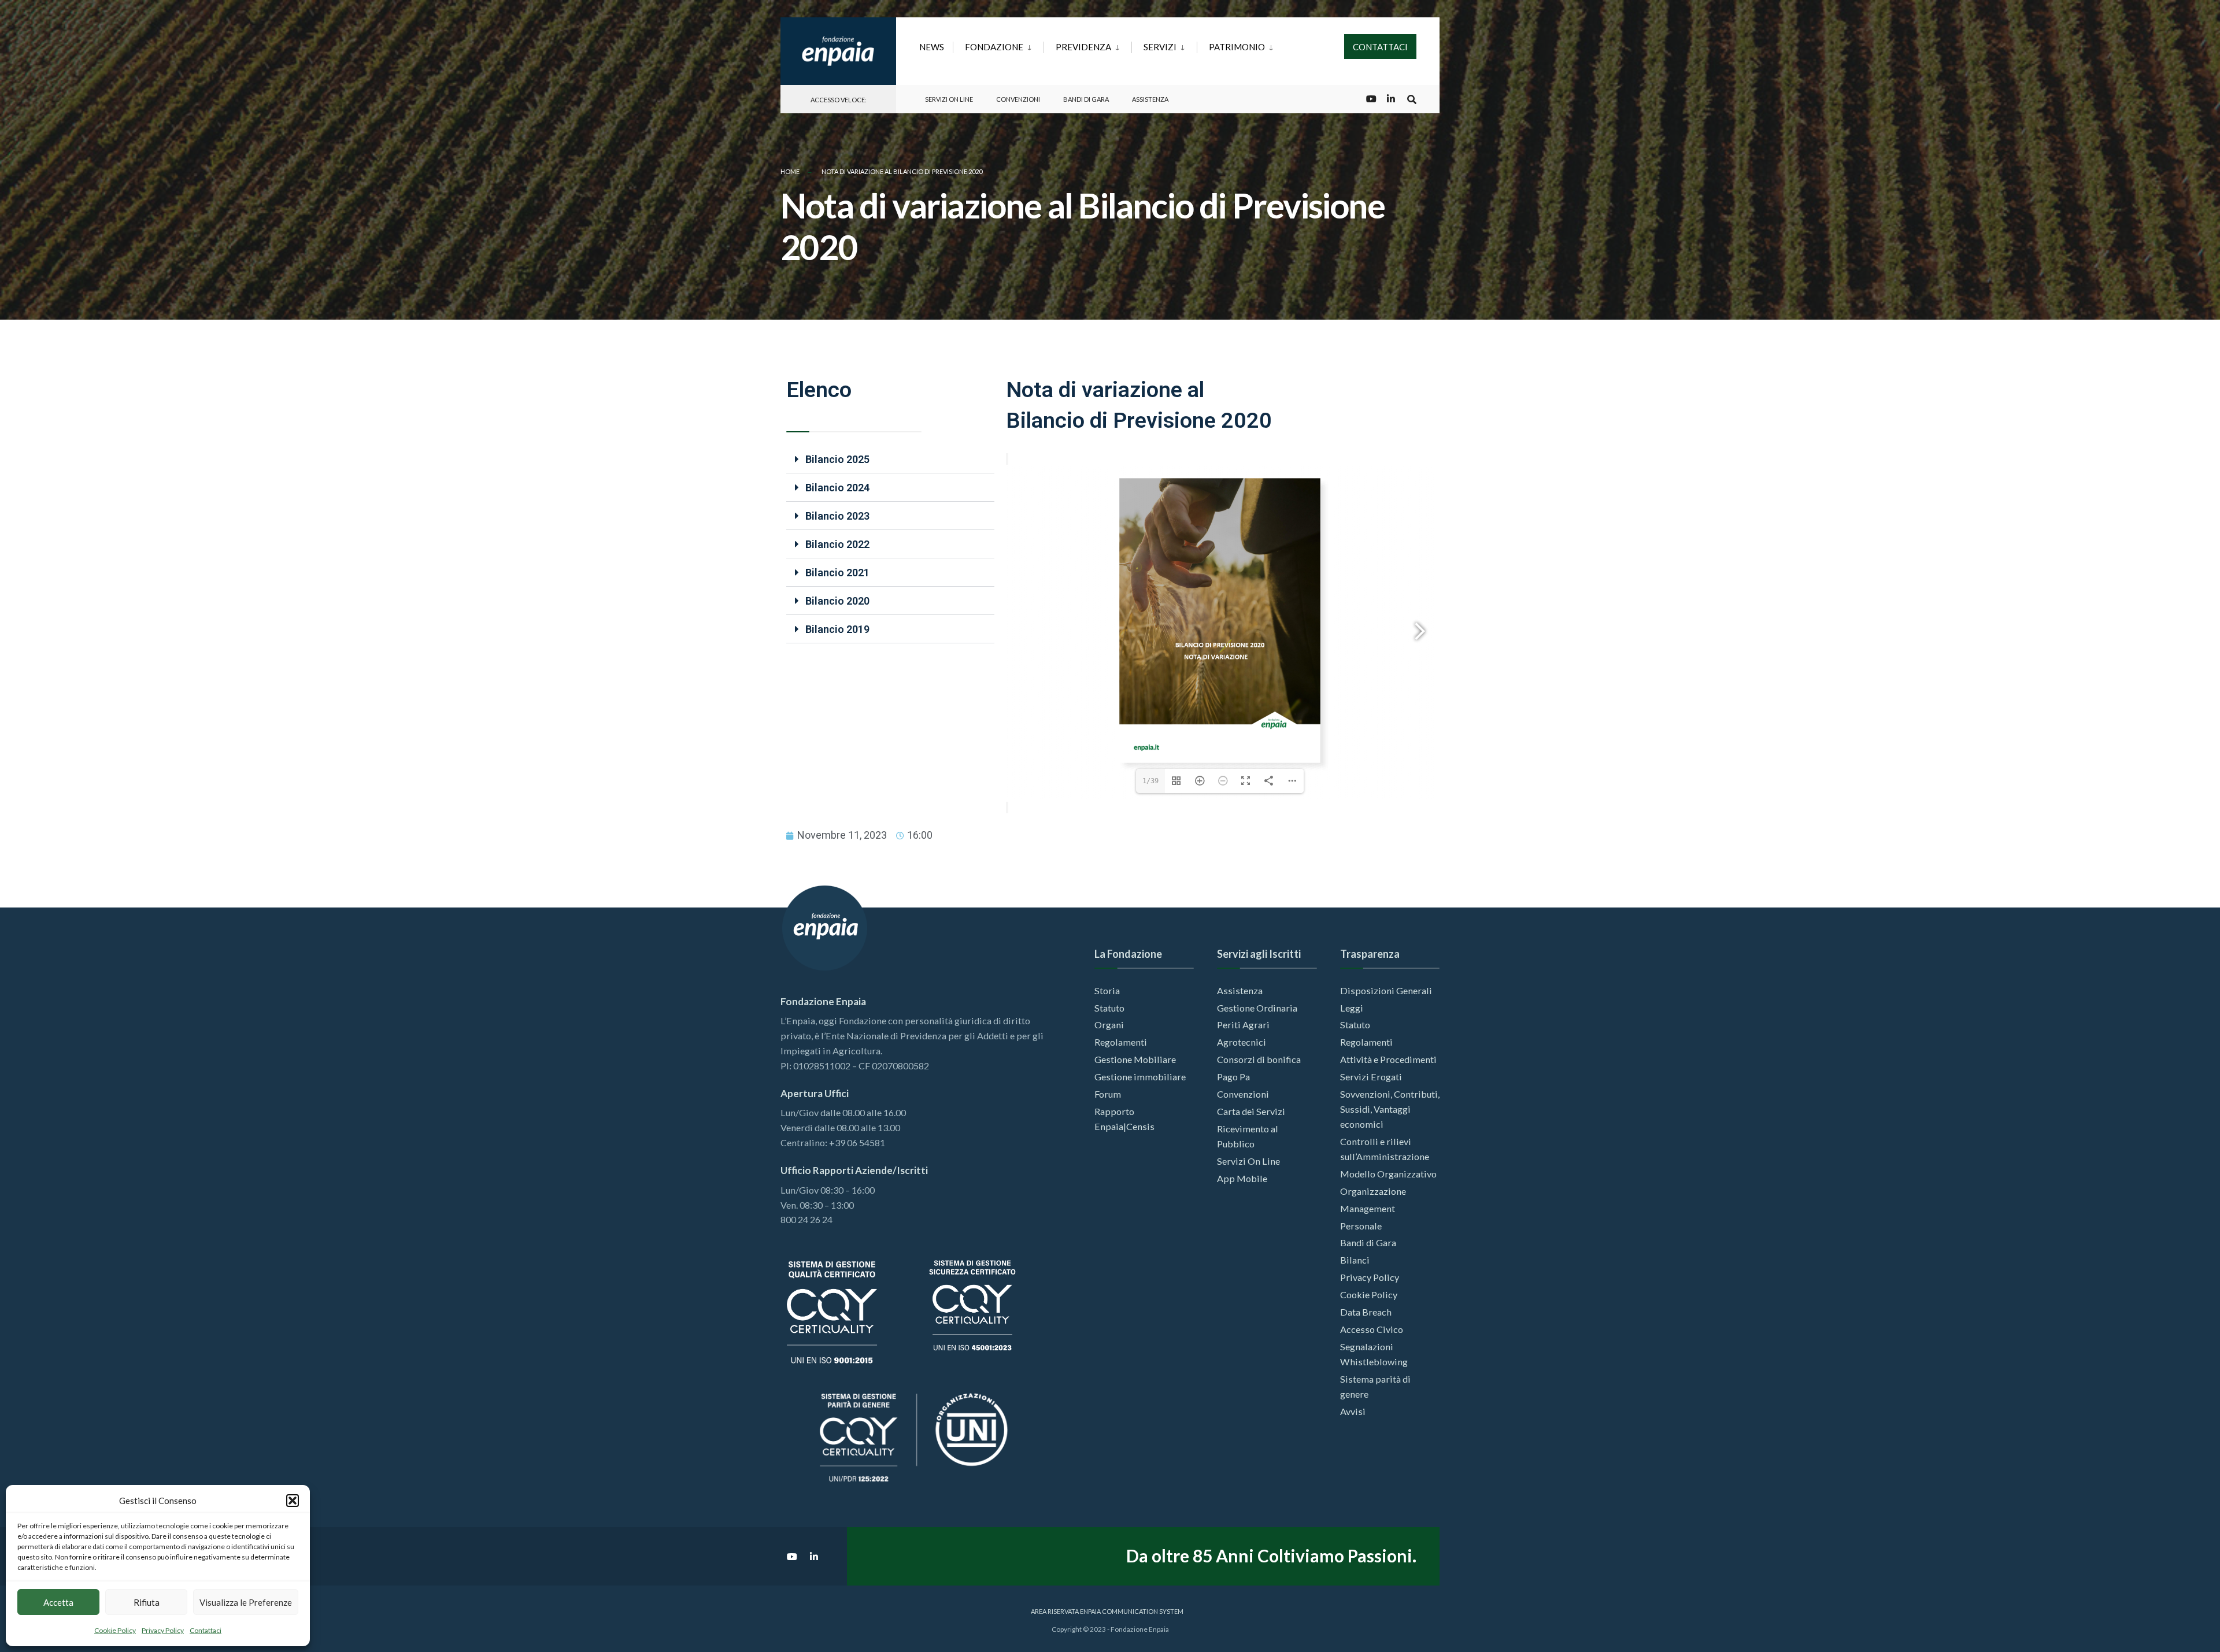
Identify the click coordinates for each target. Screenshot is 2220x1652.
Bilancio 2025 (837, 459)
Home (790, 171)
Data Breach (1366, 1312)
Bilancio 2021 (837, 573)
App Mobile (1242, 1178)
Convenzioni (1018, 99)
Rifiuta (147, 1602)
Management (1368, 1208)
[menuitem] (998, 45)
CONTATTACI (1380, 47)
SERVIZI (1160, 47)
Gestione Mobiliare (1135, 1059)
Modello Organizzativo (1388, 1174)
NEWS (932, 47)
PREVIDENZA (1083, 47)
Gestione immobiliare (1140, 1077)
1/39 (1150, 781)
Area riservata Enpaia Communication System (1107, 1611)
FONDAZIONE (994, 47)
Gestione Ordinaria (1257, 1008)
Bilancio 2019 (837, 629)
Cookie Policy (115, 1630)
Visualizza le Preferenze (246, 1602)
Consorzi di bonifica (1259, 1059)
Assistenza (1150, 99)
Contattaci (206, 1630)
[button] (293, 1501)
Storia (1107, 990)
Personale (1361, 1226)
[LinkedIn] (1391, 99)
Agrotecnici (1242, 1042)
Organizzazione (1373, 1191)
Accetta (58, 1602)
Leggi (1352, 1008)
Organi (1109, 1025)
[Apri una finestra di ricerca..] (1412, 99)
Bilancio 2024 (837, 488)
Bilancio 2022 (837, 544)
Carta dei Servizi (1251, 1111)
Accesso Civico (1372, 1329)
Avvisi (1353, 1411)
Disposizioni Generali (1386, 990)
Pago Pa (1233, 1077)
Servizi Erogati (1371, 1077)
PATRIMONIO (1237, 47)
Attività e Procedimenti (1388, 1059)
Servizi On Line (949, 99)
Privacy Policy (163, 1630)
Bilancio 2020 (837, 601)
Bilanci (1355, 1260)
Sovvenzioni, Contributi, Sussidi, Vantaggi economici (1390, 1109)
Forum (1108, 1094)
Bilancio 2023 (837, 516)
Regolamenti (1121, 1042)
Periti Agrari (1243, 1025)
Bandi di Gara (1086, 99)
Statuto (1109, 1008)
